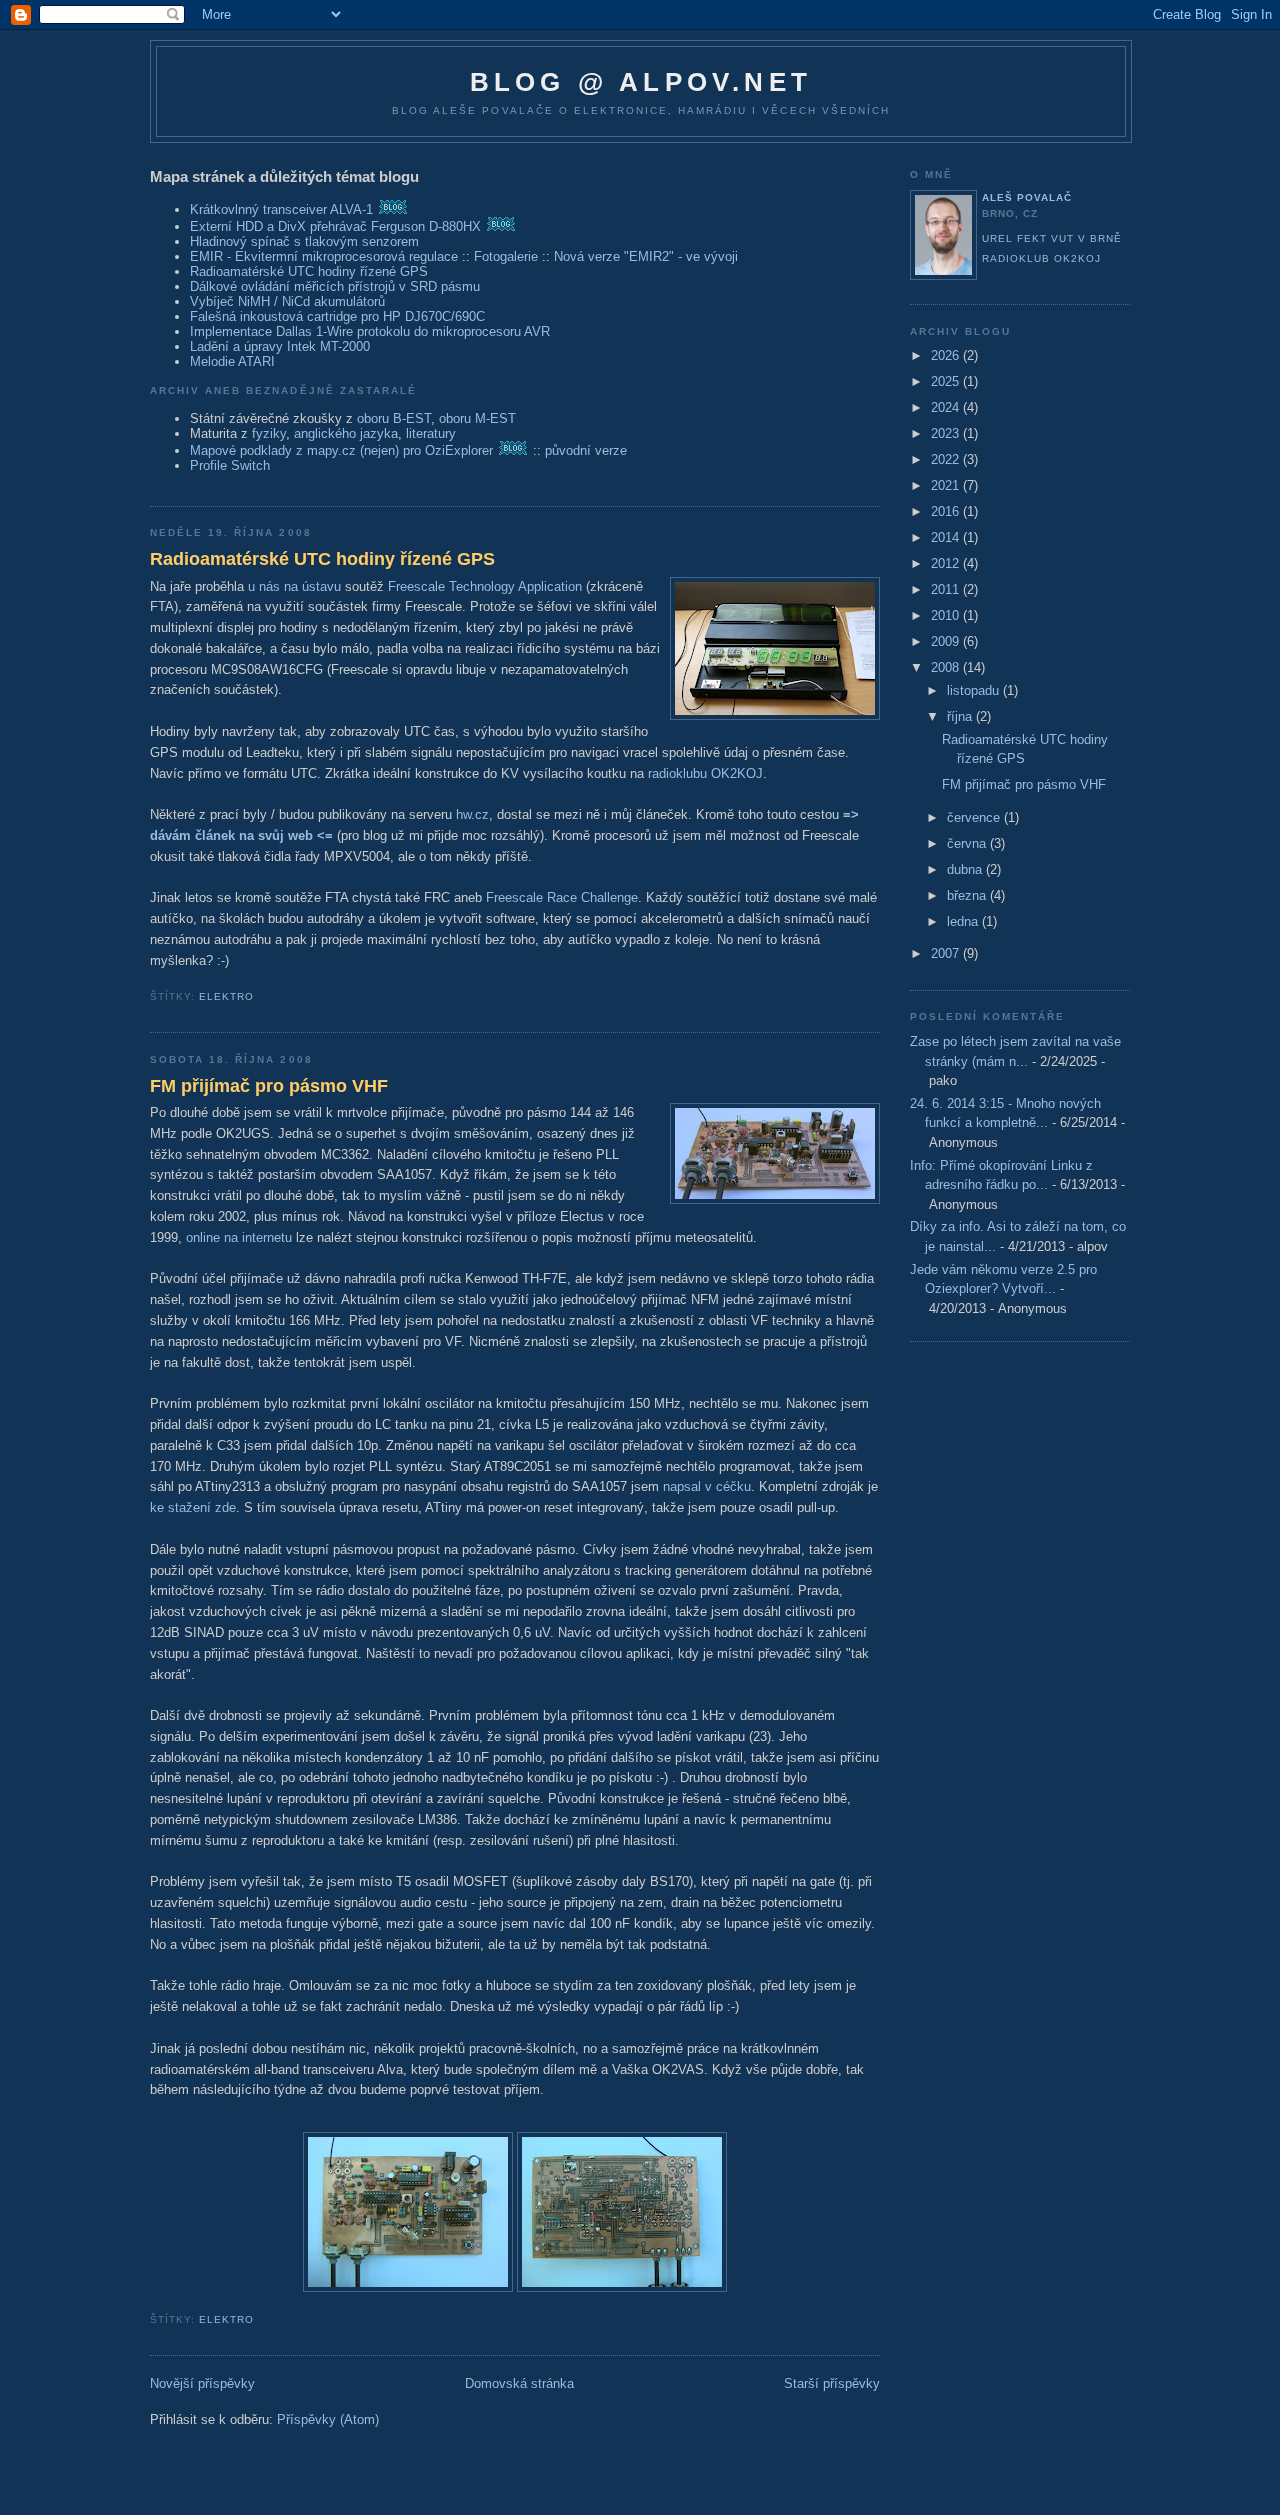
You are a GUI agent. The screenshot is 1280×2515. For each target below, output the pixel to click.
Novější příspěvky (202, 2383)
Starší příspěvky (832, 2383)
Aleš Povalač (1027, 197)
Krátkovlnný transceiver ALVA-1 (281, 209)
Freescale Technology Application (485, 586)
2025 (947, 381)
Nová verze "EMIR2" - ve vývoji (646, 256)
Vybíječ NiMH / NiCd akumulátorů (287, 301)
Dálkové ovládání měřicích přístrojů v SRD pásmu (335, 286)
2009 (947, 641)
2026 (947, 355)
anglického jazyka (346, 433)
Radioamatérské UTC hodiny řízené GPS (309, 271)
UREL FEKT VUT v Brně (1052, 238)
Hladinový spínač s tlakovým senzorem (304, 241)
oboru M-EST (477, 418)
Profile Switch (230, 465)
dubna (966, 869)
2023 (947, 433)
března (968, 895)
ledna (964, 921)
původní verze (586, 450)
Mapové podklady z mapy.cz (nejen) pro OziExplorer (341, 450)
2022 (947, 459)
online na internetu (239, 1237)
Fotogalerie (506, 256)
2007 (947, 953)
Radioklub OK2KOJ (1041, 258)
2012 (947, 563)
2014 (947, 537)
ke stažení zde (193, 1507)
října (961, 716)
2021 (947, 485)
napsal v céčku (707, 1486)
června (968, 843)
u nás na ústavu (294, 586)
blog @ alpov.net (641, 82)
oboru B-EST (394, 418)
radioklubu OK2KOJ (705, 773)
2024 (947, 407)
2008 (947, 667)
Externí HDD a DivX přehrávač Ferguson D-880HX (335, 226)
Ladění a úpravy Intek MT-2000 (280, 346)
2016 (947, 511)
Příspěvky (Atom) (328, 2419)
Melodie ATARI (232, 361)
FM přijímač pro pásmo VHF (269, 1086)
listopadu (975, 690)
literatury (431, 433)
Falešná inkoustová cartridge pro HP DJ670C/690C (337, 316)
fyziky (269, 433)
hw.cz (472, 814)
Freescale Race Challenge (562, 897)
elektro (226, 996)
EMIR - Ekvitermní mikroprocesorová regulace (324, 256)
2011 (947, 589)
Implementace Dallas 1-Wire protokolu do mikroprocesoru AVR (370, 331)
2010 (947, 615)
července (975, 817)
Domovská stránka (519, 2383)
